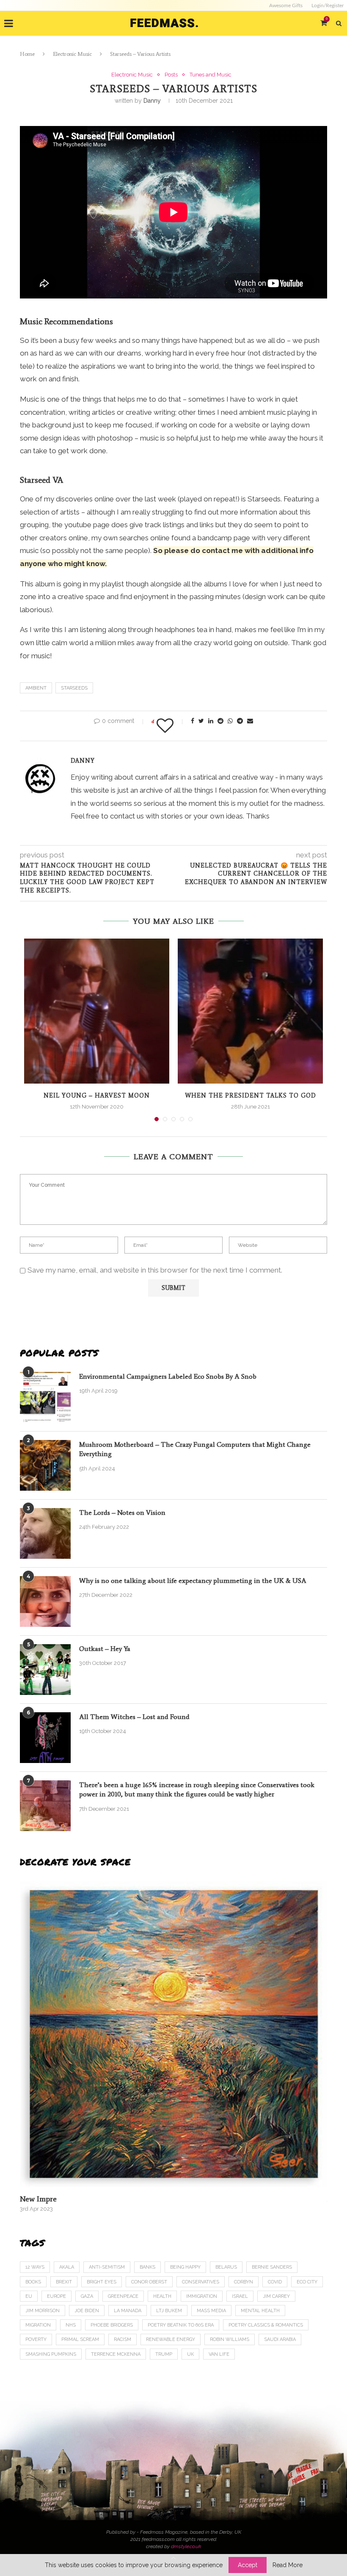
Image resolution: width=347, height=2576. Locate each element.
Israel (240, 2296)
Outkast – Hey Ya (105, 1649)
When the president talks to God (251, 1096)
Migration (38, 2325)
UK (190, 2354)
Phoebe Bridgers (112, 2325)
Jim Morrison (43, 2311)
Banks (147, 2267)
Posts (171, 75)
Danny (152, 101)
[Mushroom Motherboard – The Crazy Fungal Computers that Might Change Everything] (45, 1465)
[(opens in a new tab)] (173, 2034)
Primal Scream (80, 2339)
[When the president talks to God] (250, 1011)
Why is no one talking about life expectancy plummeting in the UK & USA (193, 1581)
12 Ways (35, 2267)
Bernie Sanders (272, 2267)
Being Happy (185, 2267)
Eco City (307, 2282)
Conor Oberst (149, 2282)
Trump (164, 2354)
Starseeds (74, 688)
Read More (288, 2565)
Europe (56, 2296)
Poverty (36, 2339)
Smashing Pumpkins (51, 2354)
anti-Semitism (107, 2267)
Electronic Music (72, 54)
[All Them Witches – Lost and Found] (45, 1738)
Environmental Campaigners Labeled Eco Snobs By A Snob (168, 1376)
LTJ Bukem (169, 2311)
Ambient (36, 688)
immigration (202, 2296)
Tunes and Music (211, 75)
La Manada (128, 2311)
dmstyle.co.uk (186, 2546)
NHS (71, 2325)
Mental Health (260, 2311)
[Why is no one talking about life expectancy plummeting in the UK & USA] (45, 1601)
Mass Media (211, 2311)
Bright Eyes (102, 2282)
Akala (67, 2267)
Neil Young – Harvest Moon (97, 1096)
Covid (275, 2282)
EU (29, 2296)
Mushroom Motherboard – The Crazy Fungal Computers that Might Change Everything (195, 1449)
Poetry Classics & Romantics (266, 2325)
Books (33, 2282)
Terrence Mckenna (116, 2354)
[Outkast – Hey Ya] (45, 1670)
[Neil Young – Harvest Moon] (97, 1011)
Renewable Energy (171, 2339)
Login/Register (328, 5)
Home (27, 54)
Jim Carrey (276, 2296)
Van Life (219, 2354)
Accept (248, 2565)
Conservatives (201, 2282)
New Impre (38, 2199)
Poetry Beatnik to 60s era (181, 2325)
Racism (123, 2339)
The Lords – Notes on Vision (122, 1512)
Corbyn (244, 2282)
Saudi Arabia (280, 2339)
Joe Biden (87, 2311)
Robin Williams (230, 2339)
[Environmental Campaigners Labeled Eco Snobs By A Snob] (45, 1397)
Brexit (64, 2282)
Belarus (226, 2267)
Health (162, 2296)
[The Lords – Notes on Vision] (45, 1533)
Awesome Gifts (286, 5)
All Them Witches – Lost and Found (134, 1717)
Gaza (87, 2296)
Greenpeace (123, 2296)
